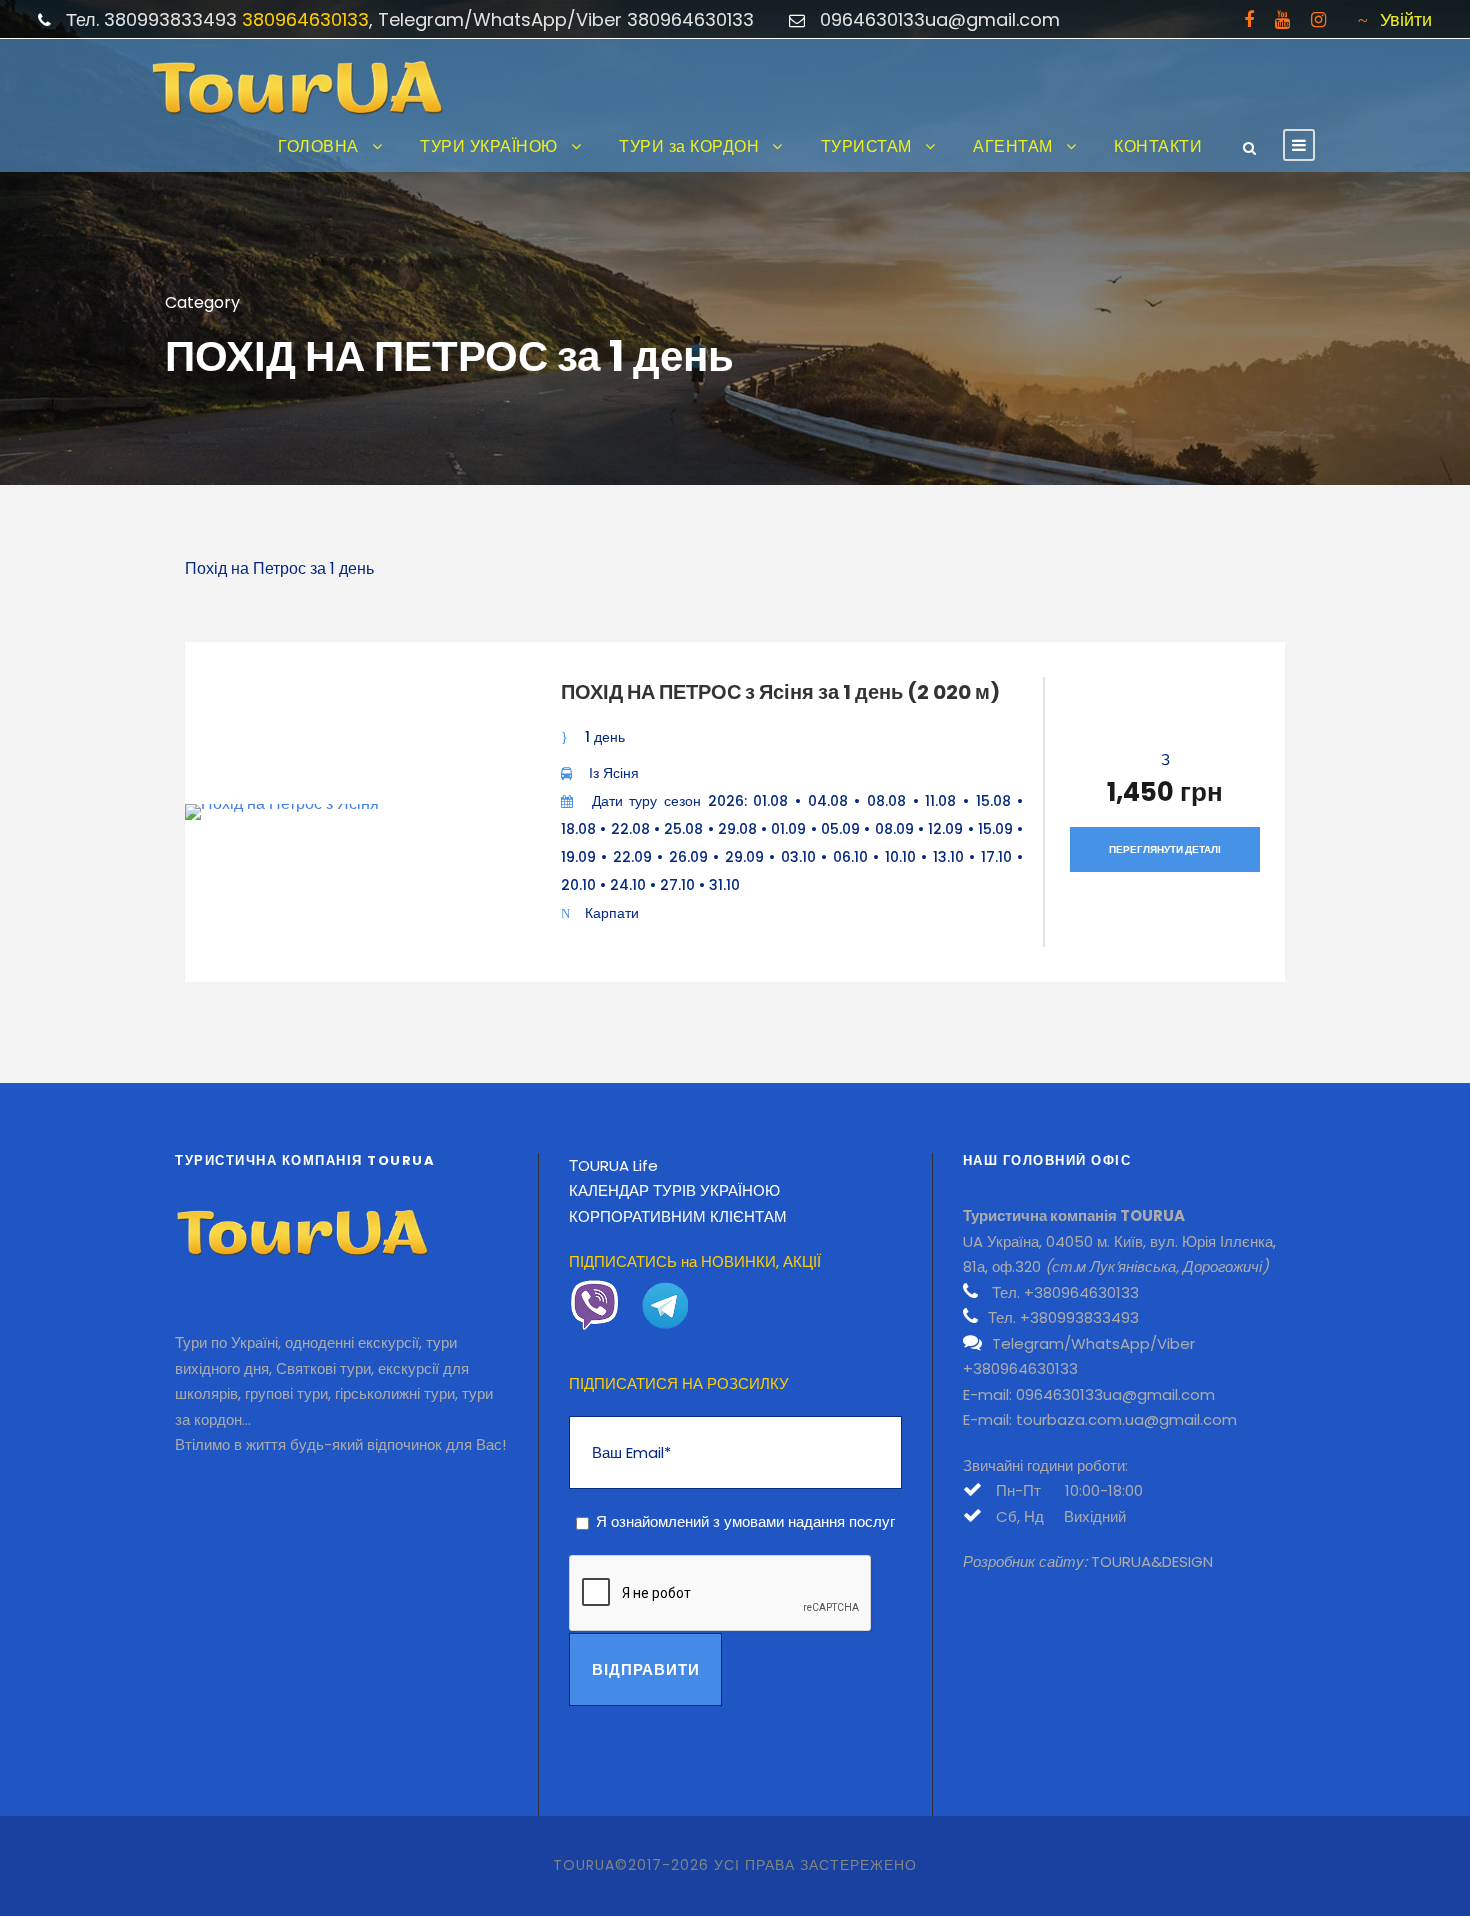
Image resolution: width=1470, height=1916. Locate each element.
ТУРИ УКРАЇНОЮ (489, 146)
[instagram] (1318, 19)
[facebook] (1249, 19)
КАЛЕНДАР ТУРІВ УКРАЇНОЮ (674, 1190)
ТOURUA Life (613, 1165)
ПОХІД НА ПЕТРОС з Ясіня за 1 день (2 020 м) (780, 692)
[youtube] (1282, 19)
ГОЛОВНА (318, 146)
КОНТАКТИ (1158, 146)
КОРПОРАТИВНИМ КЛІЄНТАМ (678, 1216)
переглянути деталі (1165, 849)
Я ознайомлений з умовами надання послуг (745, 1521)
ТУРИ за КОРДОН (689, 146)
